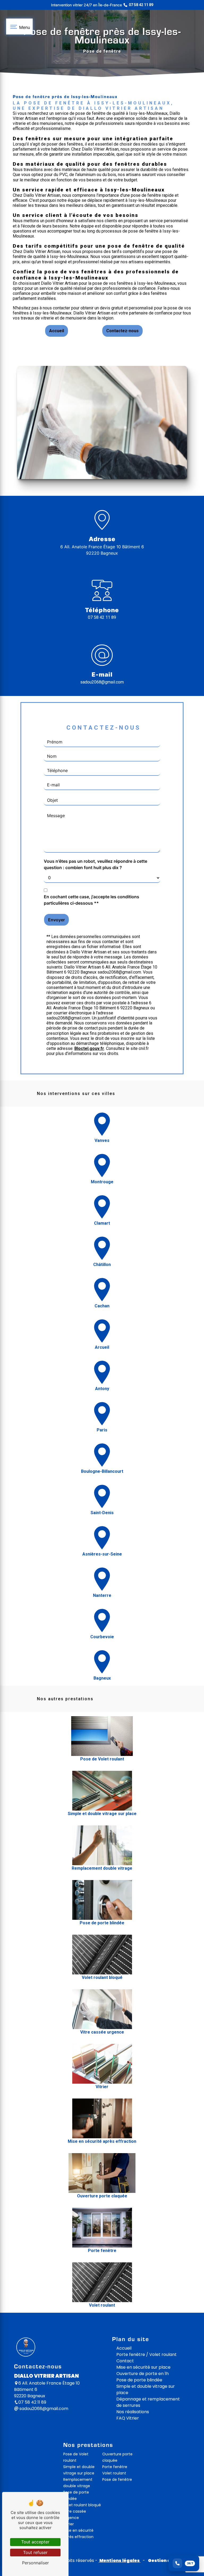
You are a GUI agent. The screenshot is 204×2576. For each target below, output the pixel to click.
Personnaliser (35, 2563)
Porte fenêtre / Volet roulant (146, 2354)
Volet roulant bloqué (82, 2505)
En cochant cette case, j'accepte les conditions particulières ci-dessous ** (92, 900)
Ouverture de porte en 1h (143, 2374)
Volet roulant (114, 2473)
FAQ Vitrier (128, 2418)
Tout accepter (35, 2542)
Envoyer (56, 920)
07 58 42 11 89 (102, 617)
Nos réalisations (133, 2412)
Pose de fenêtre (117, 2479)
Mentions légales (120, 2560)
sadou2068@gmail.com (102, 682)
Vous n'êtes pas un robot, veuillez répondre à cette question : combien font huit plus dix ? (95, 864)
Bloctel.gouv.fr (89, 1048)
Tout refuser (35, 2552)
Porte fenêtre (115, 2467)
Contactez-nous (122, 331)
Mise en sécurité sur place (143, 2367)
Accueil (57, 331)
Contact (125, 2361)
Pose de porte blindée (139, 2380)
